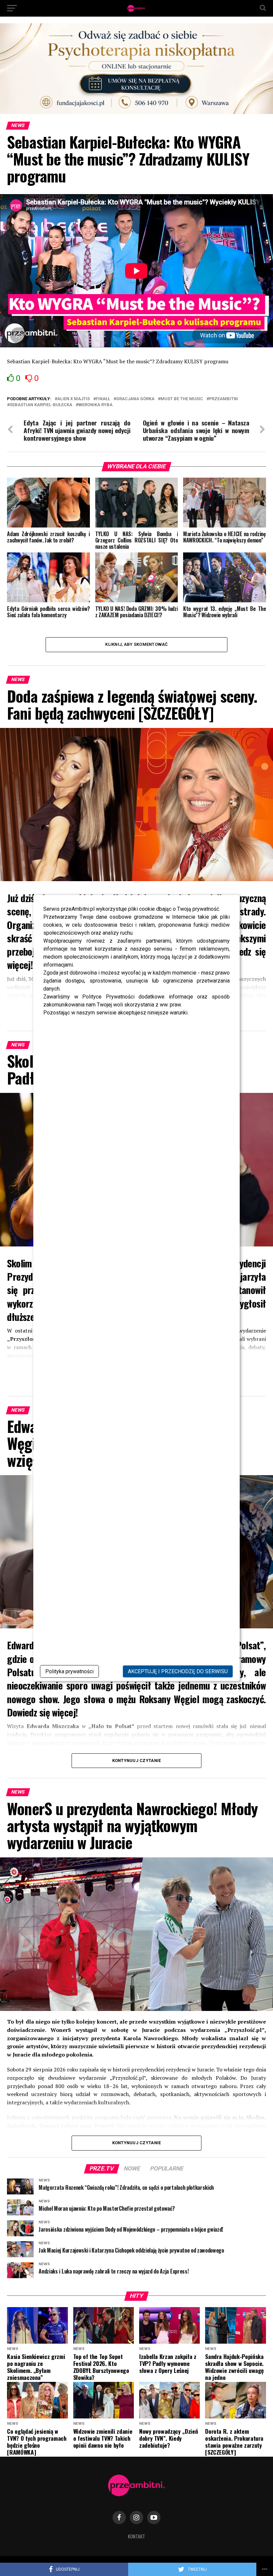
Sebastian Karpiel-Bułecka (41, 405)
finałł (103, 399)
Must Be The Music (182, 399)
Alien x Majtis (74, 399)
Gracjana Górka (135, 399)
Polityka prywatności (69, 1671)
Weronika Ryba (95, 405)
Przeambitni (224, 399)
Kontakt (136, 2536)
